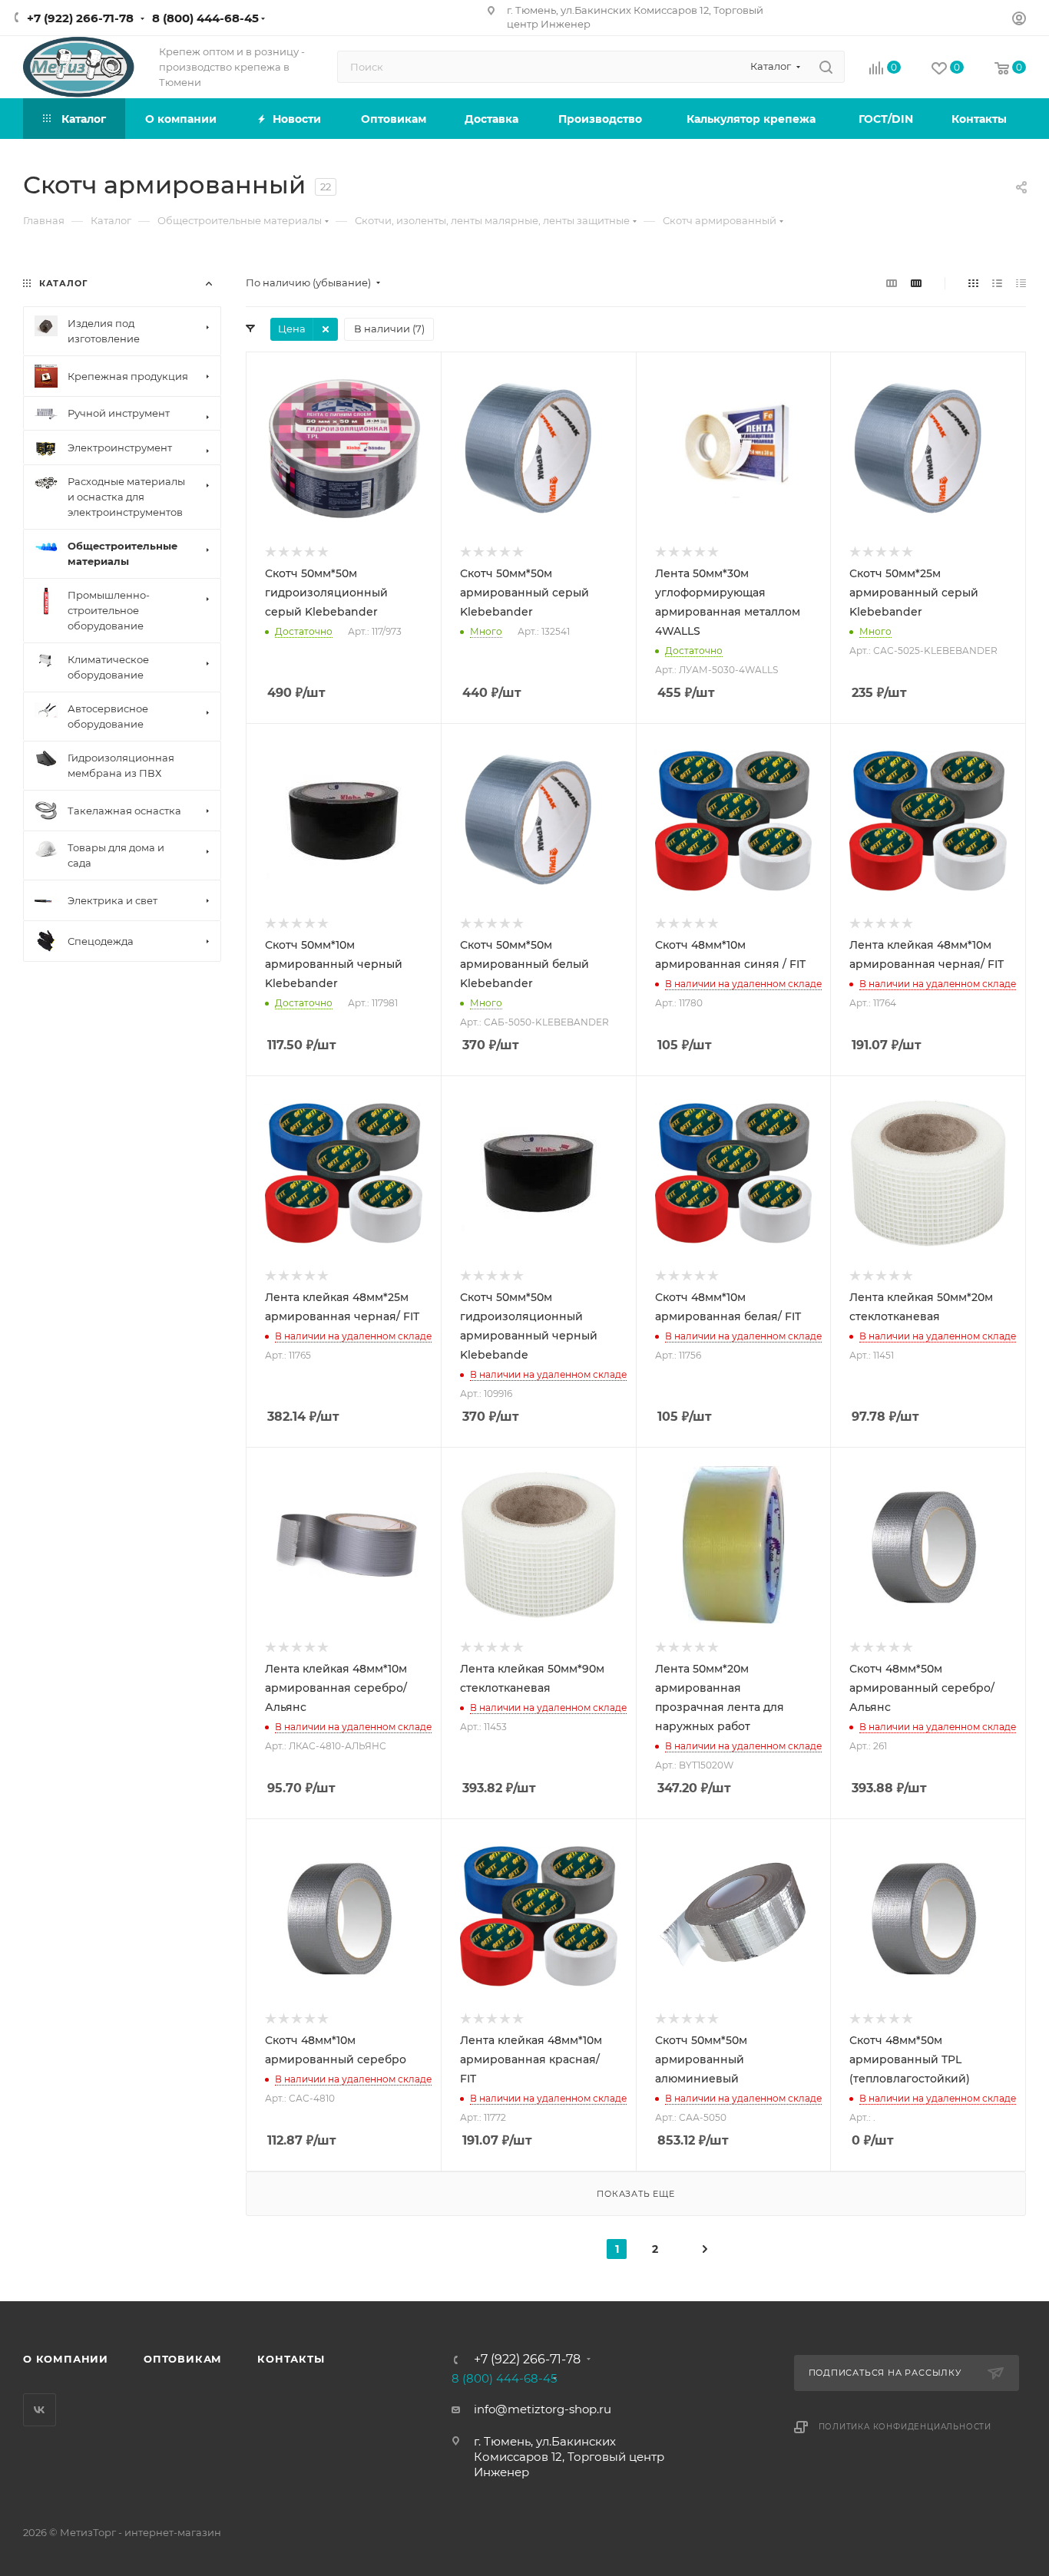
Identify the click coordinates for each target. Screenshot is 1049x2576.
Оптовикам (183, 2359)
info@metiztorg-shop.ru (543, 2409)
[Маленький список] (892, 283)
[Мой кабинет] (1019, 20)
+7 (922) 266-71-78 (80, 18)
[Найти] (826, 67)
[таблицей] (1021, 283)
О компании (66, 2359)
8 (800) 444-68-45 (205, 18)
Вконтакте (40, 2410)
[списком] (997, 283)
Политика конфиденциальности (905, 2427)
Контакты (291, 2359)
